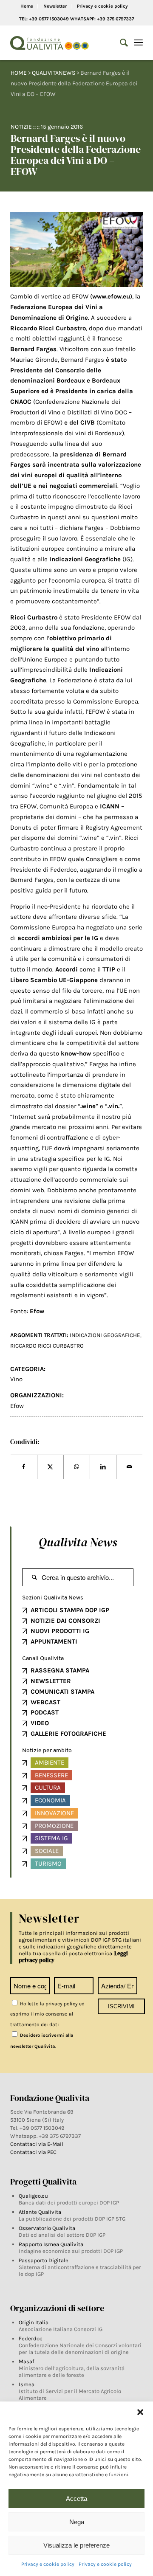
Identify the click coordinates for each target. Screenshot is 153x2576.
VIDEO (40, 1723)
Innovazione (54, 1813)
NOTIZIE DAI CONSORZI (65, 1621)
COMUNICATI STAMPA (62, 1692)
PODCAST (45, 1712)
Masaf (26, 2361)
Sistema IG (51, 1838)
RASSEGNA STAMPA (60, 1670)
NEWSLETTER (51, 1681)
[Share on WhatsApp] (77, 1467)
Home (27, 6)
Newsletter (55, 6)
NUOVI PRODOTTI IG (60, 1631)
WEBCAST (45, 1702)
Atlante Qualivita (40, 2212)
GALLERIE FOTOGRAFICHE (68, 1734)
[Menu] (138, 43)
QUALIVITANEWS (54, 73)
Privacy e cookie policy (48, 2564)
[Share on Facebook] (24, 1467)
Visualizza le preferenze (76, 2545)
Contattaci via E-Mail (37, 2144)
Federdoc (31, 2338)
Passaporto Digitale (44, 2260)
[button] (140, 2412)
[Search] (120, 43)
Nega (77, 2522)
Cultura (48, 1788)
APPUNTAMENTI (54, 1641)
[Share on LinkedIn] (103, 1467)
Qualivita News (78, 1542)
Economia (50, 1800)
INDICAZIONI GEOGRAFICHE (105, 1335)
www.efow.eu (111, 296)
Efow (37, 1311)
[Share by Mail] (129, 1467)
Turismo (48, 1864)
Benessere (51, 1775)
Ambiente (50, 1762)
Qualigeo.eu (33, 2196)
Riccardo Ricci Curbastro (47, 1346)
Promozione (54, 1826)
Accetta (76, 2499)
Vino (16, 1379)
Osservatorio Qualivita (47, 2228)
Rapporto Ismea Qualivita (51, 2244)
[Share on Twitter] (50, 1467)
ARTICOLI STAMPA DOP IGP (70, 1610)
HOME (19, 73)
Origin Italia (34, 2322)
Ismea (27, 2384)
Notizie (21, 127)
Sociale (47, 1851)
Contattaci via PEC (33, 2152)
